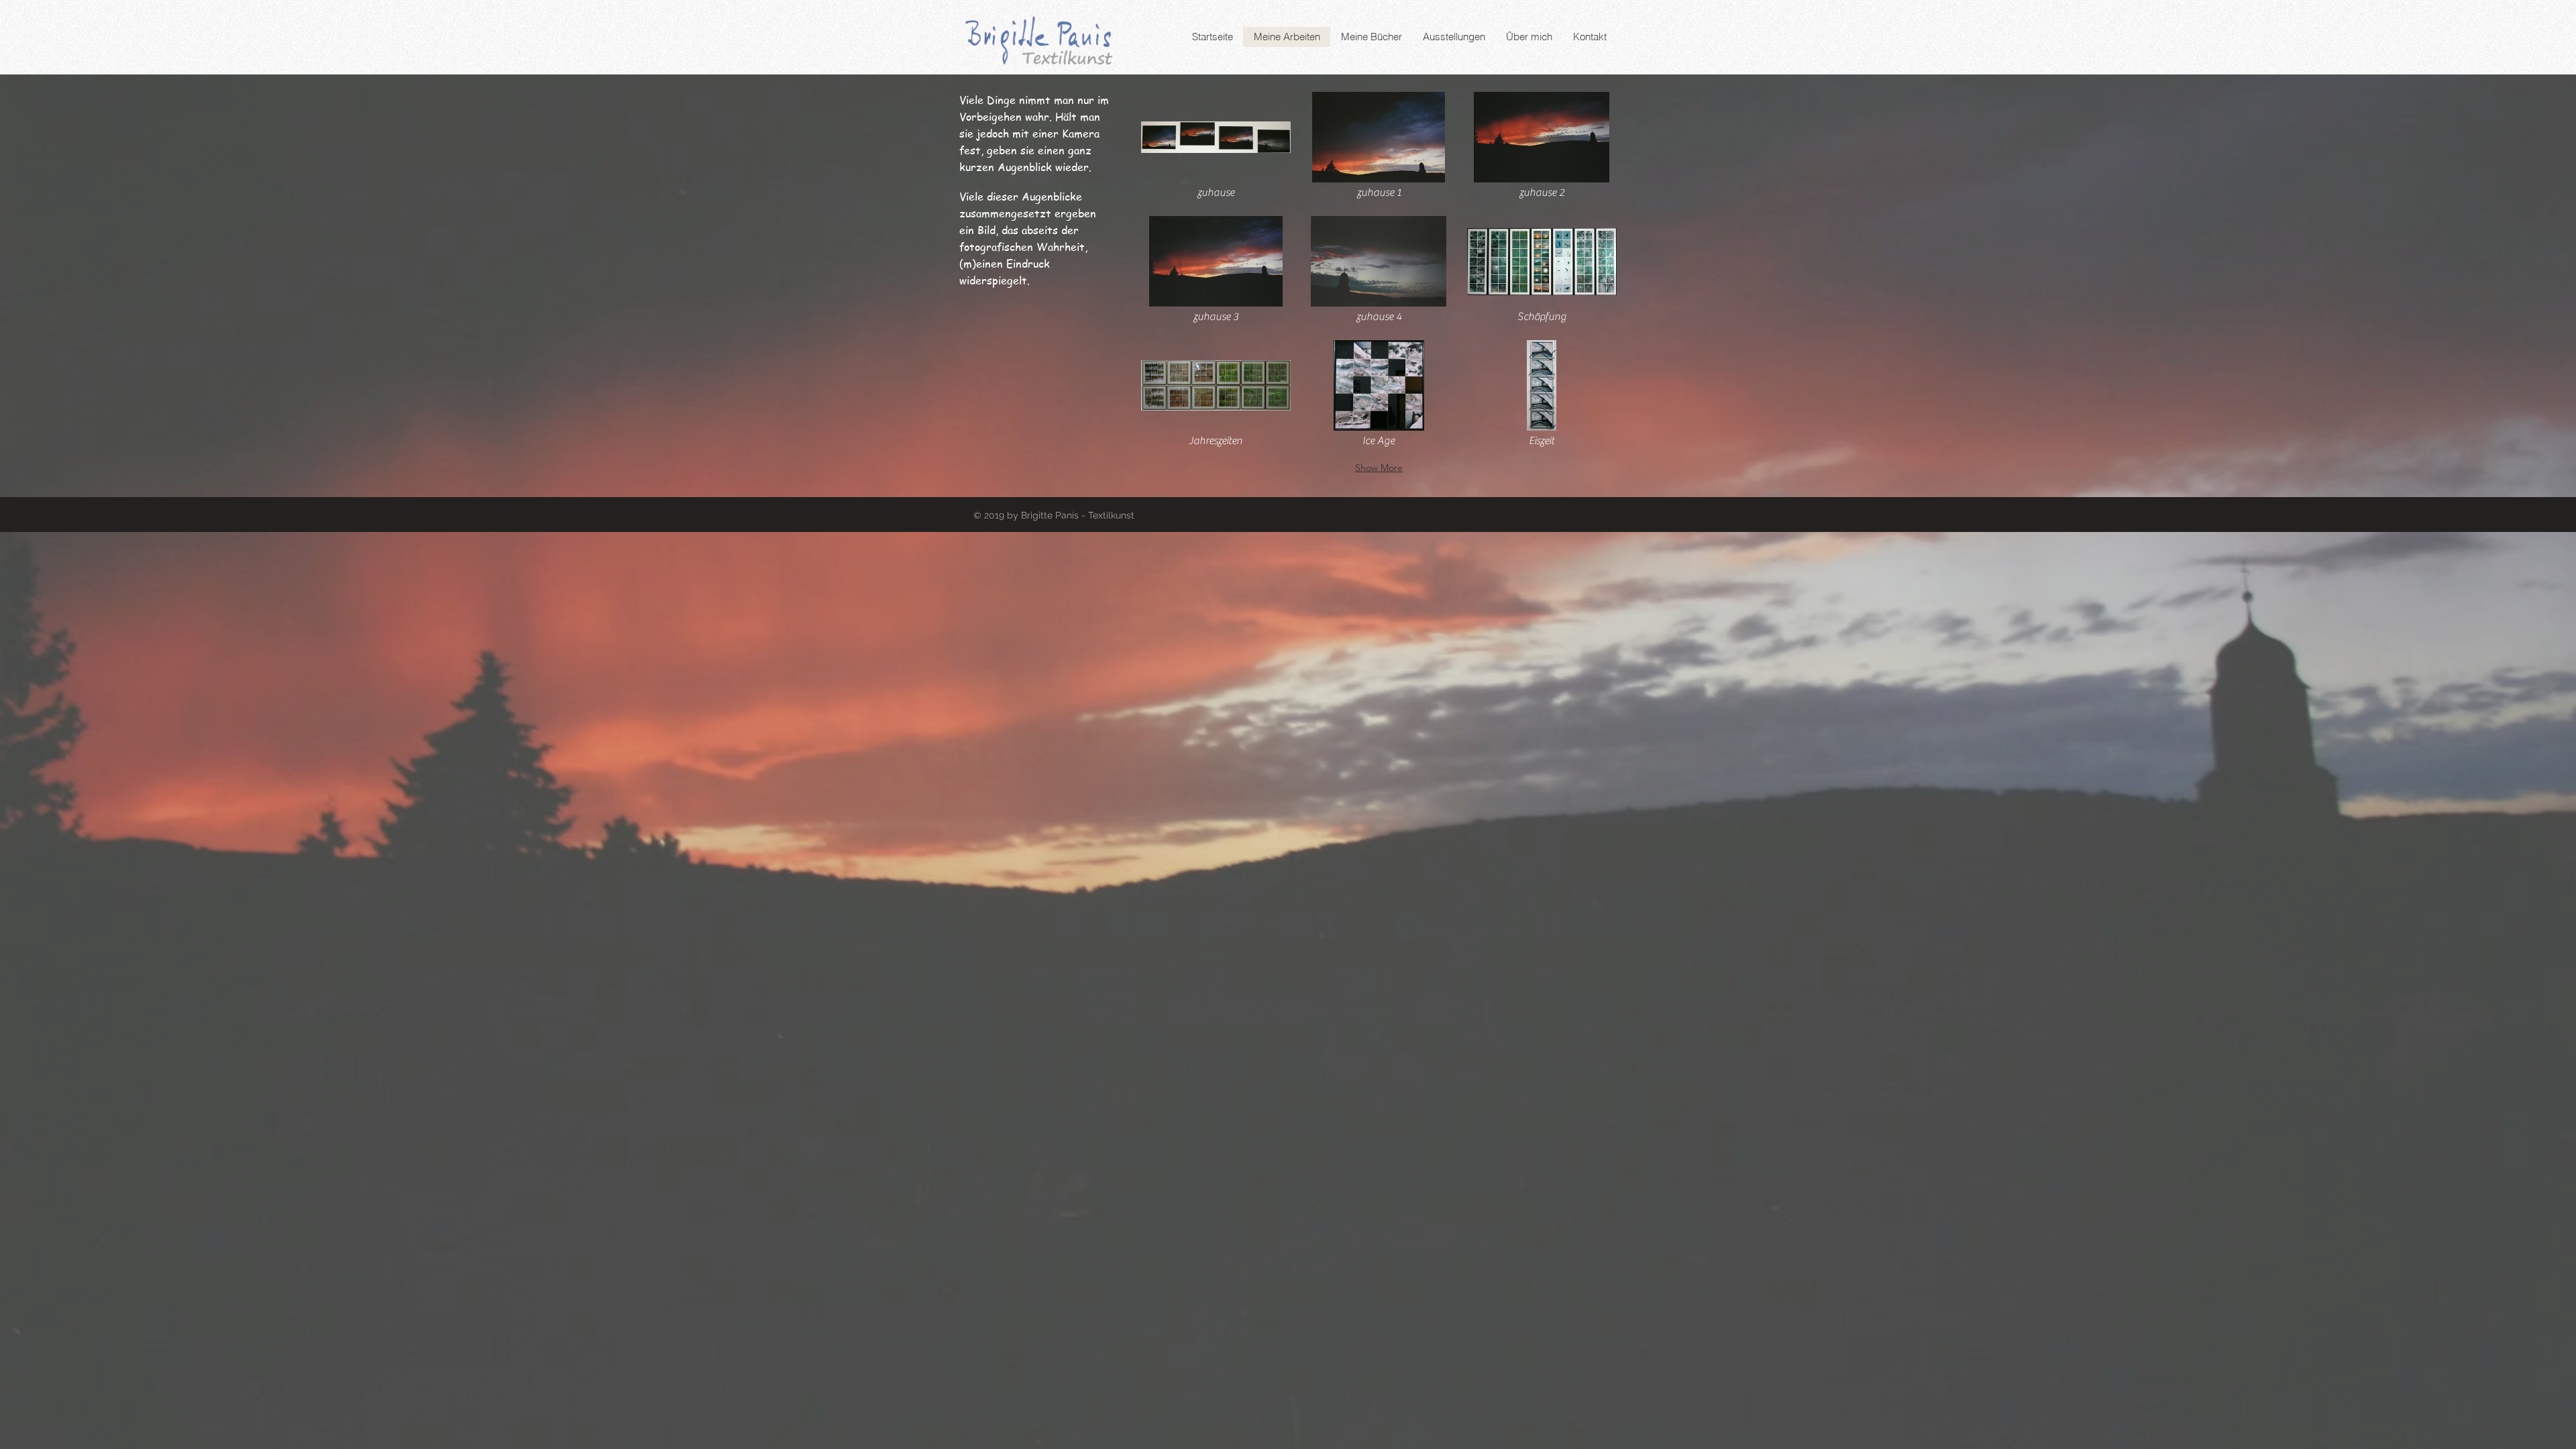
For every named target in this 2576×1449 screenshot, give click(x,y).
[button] (1216, 147)
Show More (1379, 468)
